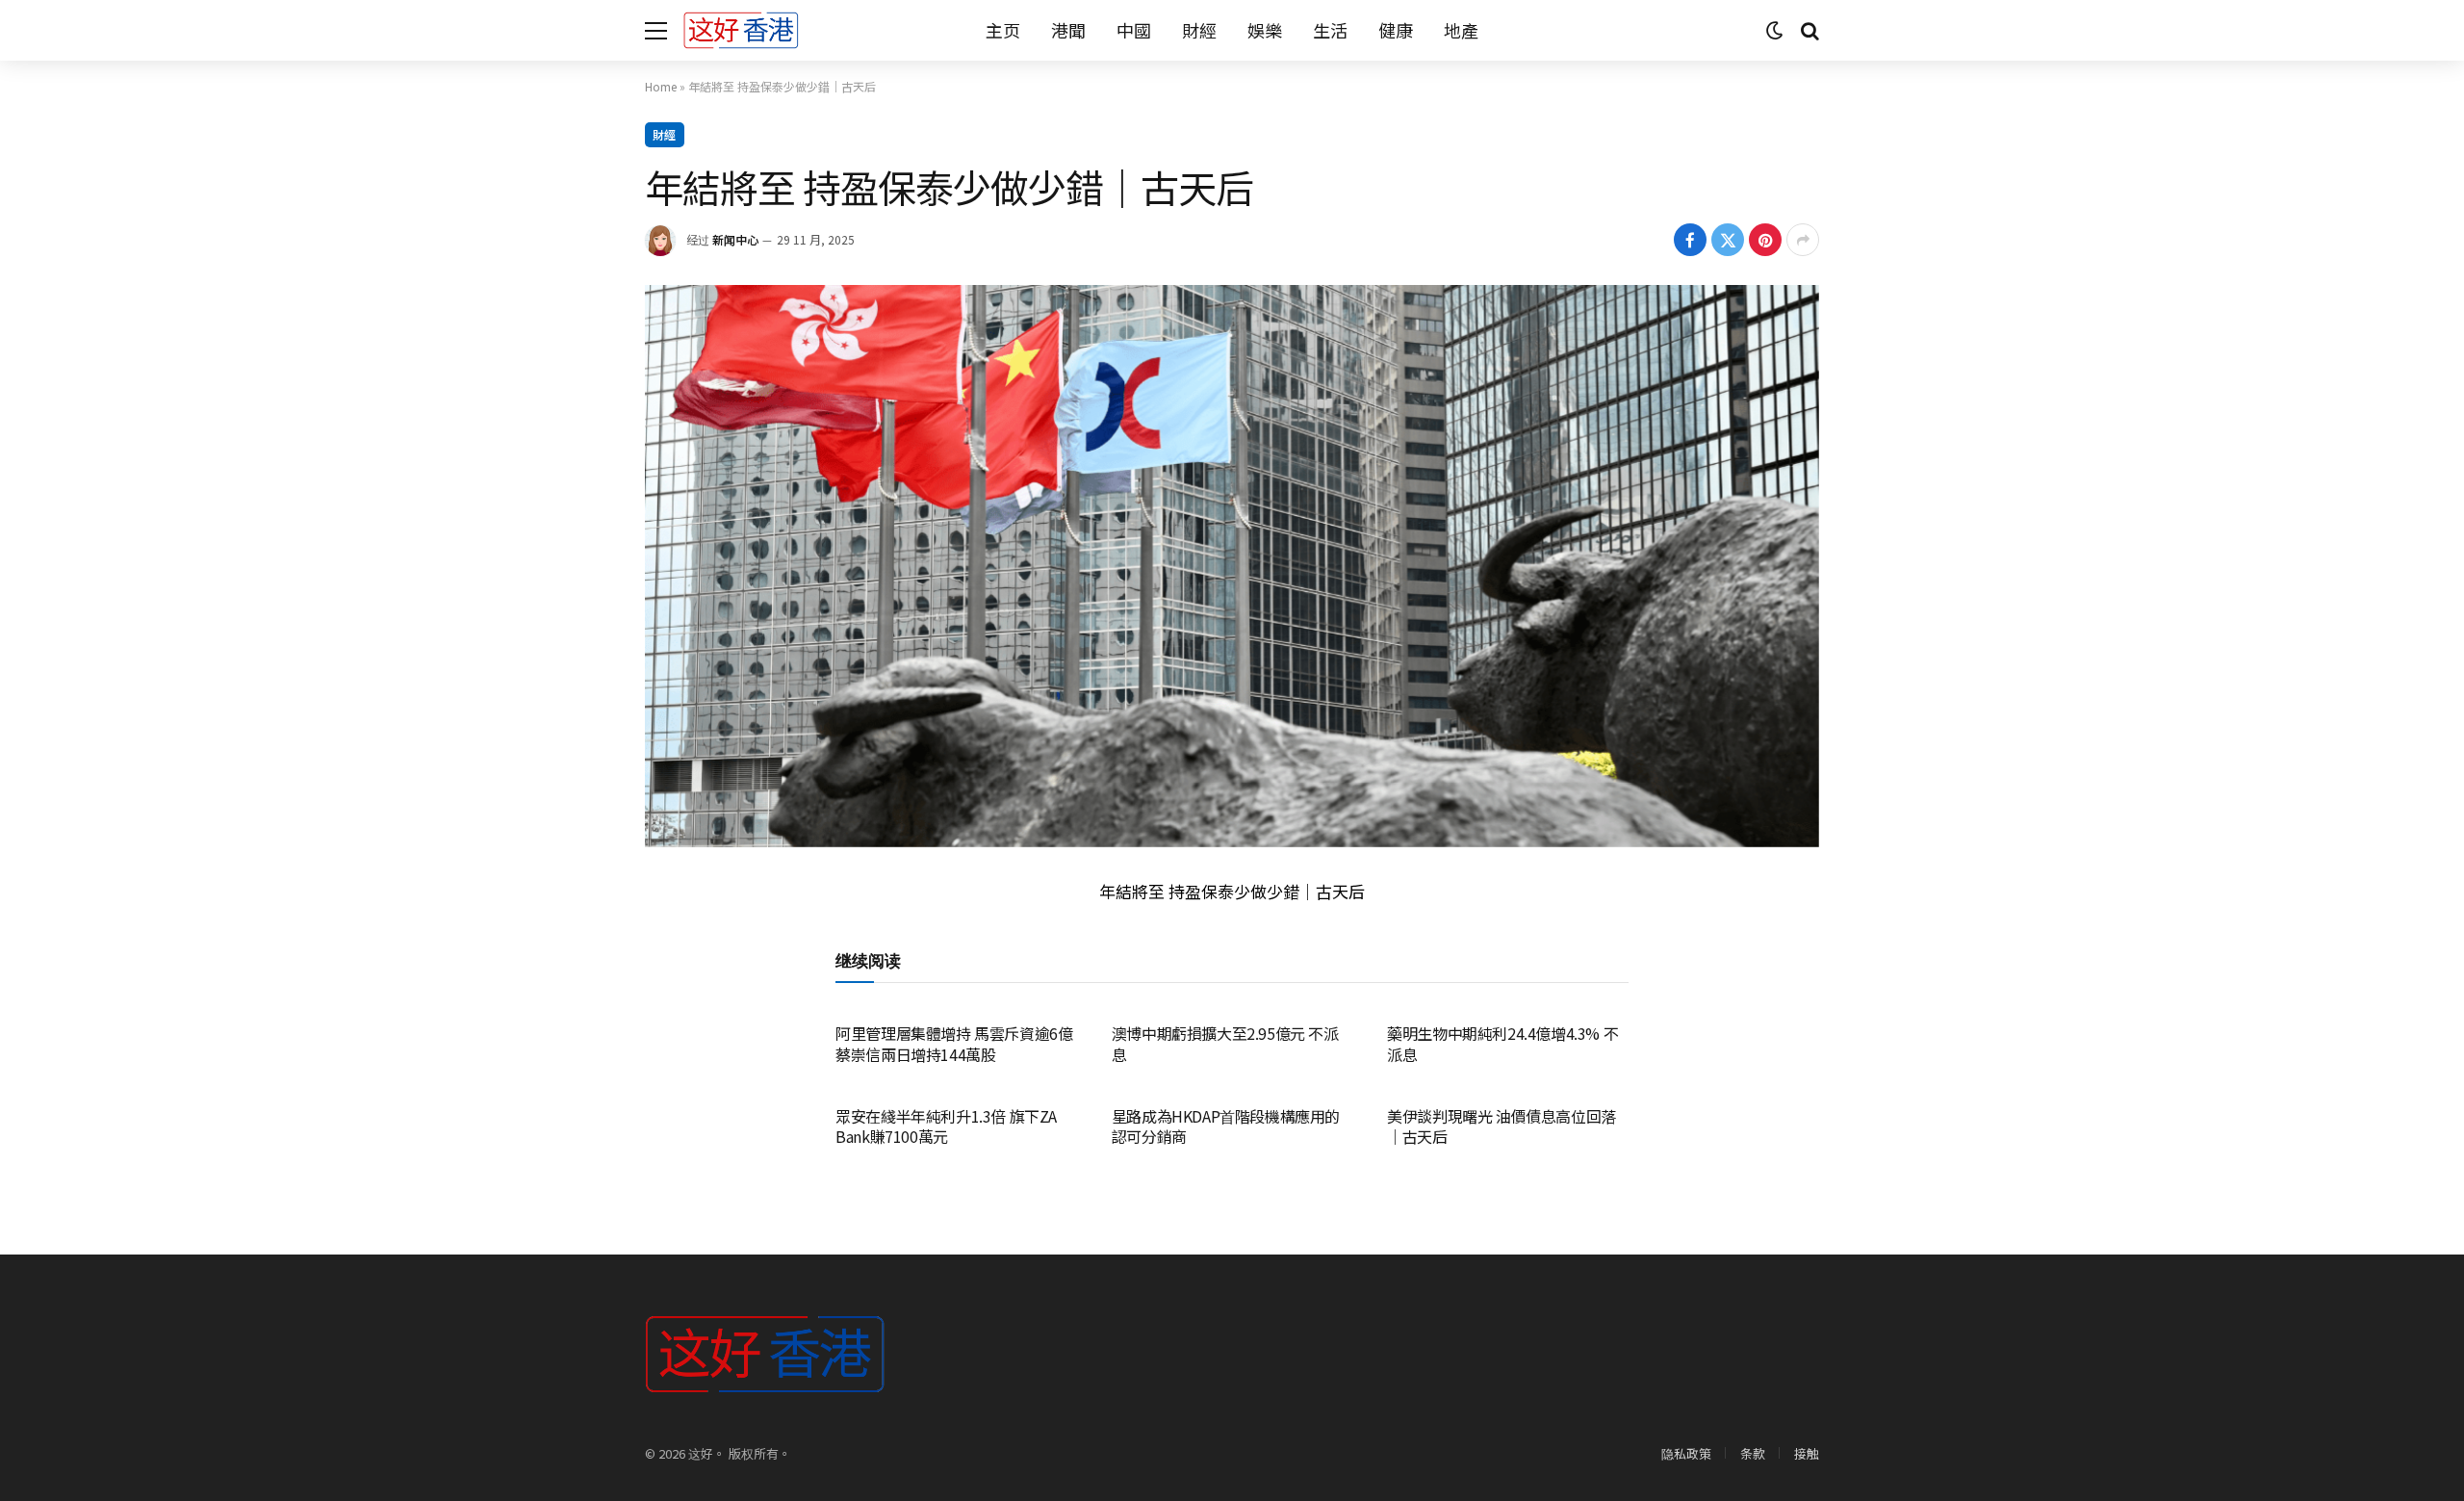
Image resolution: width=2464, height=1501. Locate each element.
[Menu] (656, 30)
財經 (1199, 30)
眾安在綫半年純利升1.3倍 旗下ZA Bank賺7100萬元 (946, 1127)
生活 (1330, 30)
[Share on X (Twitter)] (1728, 240)
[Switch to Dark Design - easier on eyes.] (1775, 31)
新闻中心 (735, 239)
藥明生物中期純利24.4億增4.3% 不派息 (1502, 1045)
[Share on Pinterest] (1765, 240)
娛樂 (1265, 30)
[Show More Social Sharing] (1803, 240)
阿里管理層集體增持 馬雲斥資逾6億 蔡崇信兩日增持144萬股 (954, 1045)
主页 (1003, 30)
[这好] (741, 30)
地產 (1461, 30)
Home (661, 86)
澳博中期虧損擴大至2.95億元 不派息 (1225, 1045)
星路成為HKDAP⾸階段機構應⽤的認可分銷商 (1226, 1127)
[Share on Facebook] (1690, 240)
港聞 (1068, 30)
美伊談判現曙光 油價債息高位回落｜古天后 (1501, 1127)
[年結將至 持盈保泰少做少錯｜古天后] (1232, 566)
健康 (1396, 30)
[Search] (1808, 30)
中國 (1134, 30)
